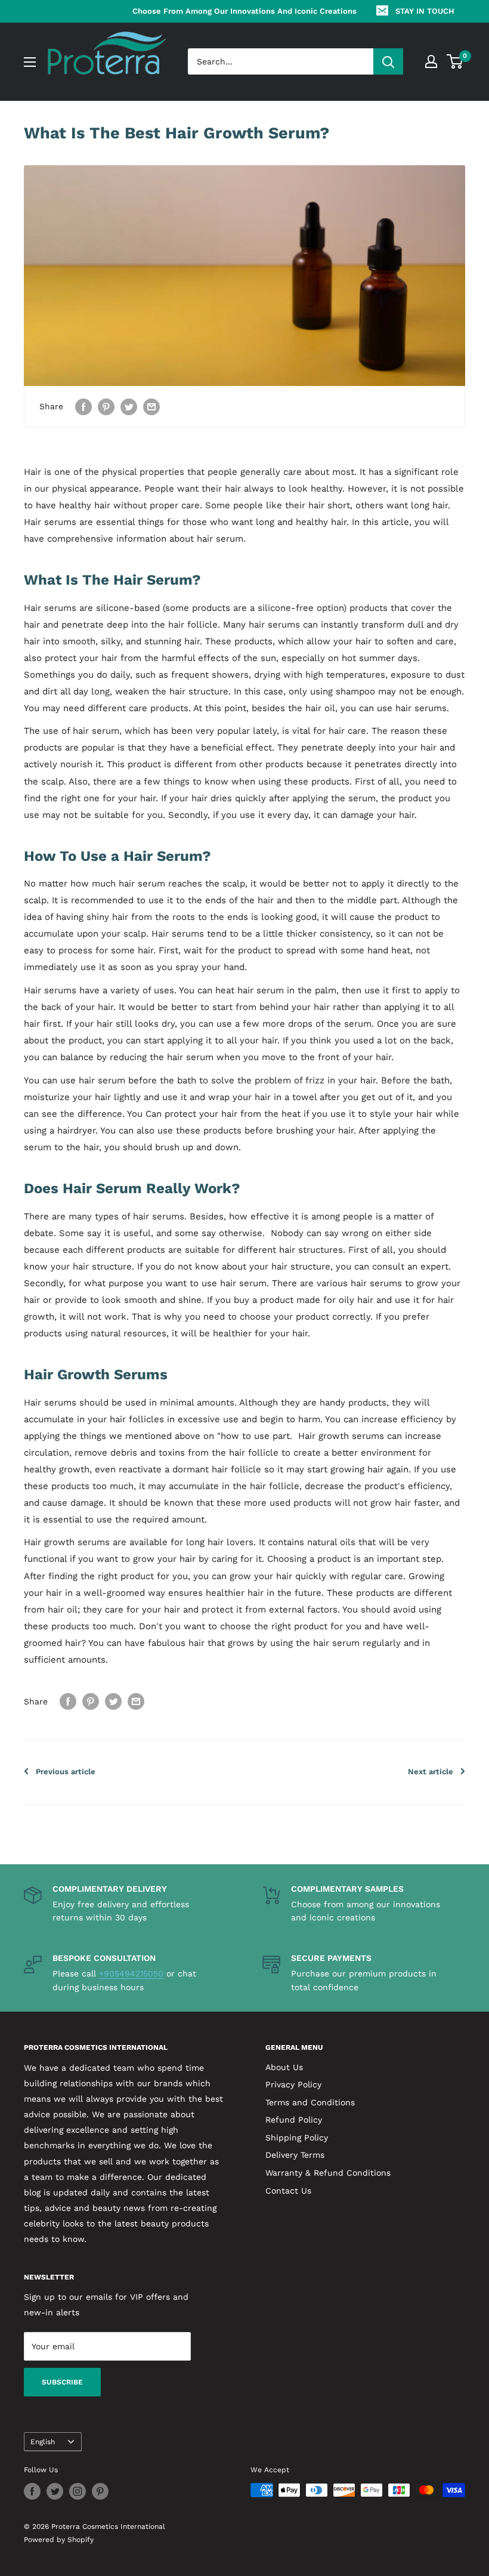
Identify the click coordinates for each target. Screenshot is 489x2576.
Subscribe (62, 2382)
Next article (431, 1772)
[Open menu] (30, 62)
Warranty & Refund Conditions (328, 2173)
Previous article (66, 1772)
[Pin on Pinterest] (106, 407)
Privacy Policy (293, 2084)
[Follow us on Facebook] (32, 2491)
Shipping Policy (297, 2138)
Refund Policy (294, 2120)
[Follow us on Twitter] (55, 2491)
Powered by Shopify (59, 2540)
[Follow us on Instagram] (78, 2491)
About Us (284, 2067)
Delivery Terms (295, 2155)
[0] (455, 61)
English (43, 2442)
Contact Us (288, 2191)
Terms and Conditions (310, 2102)
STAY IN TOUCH (425, 11)
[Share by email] (151, 407)
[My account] (431, 61)
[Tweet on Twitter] (129, 407)
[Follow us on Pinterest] (100, 2491)
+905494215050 (131, 1973)
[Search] (388, 61)
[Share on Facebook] (83, 407)
